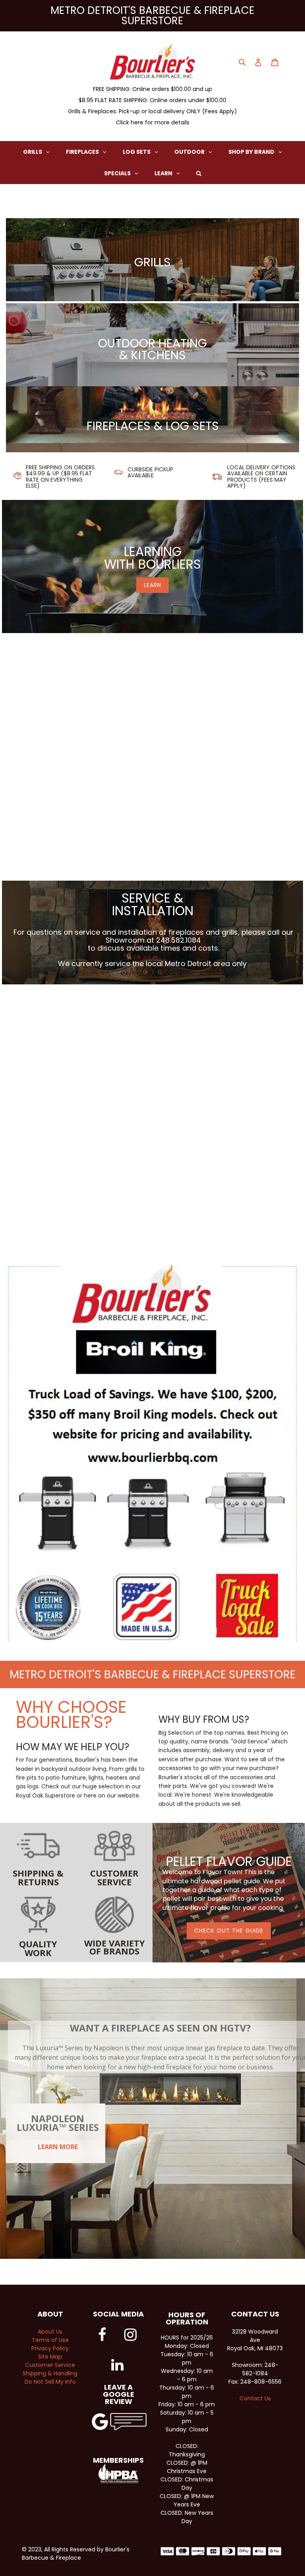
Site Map (50, 2357)
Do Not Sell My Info (50, 2382)
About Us (50, 2332)
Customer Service (50, 2365)
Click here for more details (153, 122)
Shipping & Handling (50, 2373)
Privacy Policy (50, 2348)
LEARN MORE (58, 2147)
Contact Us (255, 2398)
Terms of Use (50, 2340)
